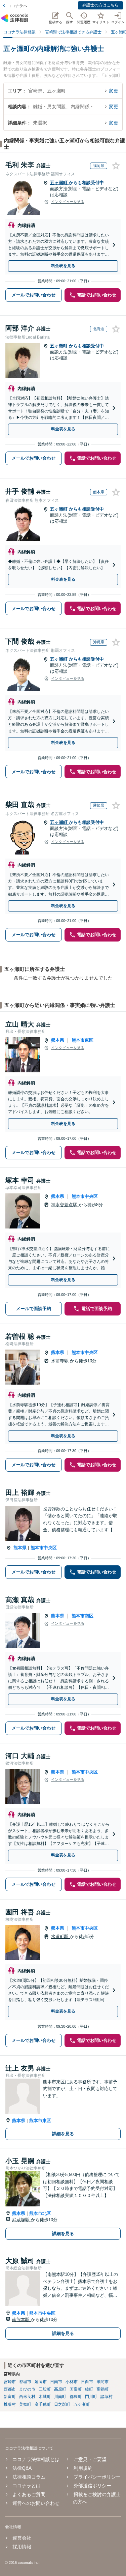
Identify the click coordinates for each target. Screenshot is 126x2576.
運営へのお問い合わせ (36, 2503)
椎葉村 (10, 2404)
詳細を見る (63, 2134)
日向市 (87, 2382)
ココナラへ (17, 6)
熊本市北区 (40, 2213)
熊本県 (58, 1040)
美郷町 (25, 2404)
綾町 (89, 2389)
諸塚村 (107, 2397)
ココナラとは (27, 2486)
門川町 (91, 2397)
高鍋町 (102, 2389)
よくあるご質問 (29, 2494)
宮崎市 (10, 2382)
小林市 (72, 2382)
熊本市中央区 (85, 1196)
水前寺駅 (60, 1361)
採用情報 (22, 2547)
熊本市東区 (82, 1040)
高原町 (60, 2389)
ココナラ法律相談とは (36, 2459)
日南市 (56, 2382)
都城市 (25, 2382)
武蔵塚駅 (22, 2220)
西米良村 (27, 2397)
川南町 (60, 2397)
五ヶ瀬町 (59, 183)
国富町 (76, 2389)
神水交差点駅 (65, 1205)
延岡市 (41, 2382)
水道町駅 (60, 1936)
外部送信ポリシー (92, 2486)
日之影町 (62, 2404)
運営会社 (22, 2538)
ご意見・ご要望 (90, 2459)
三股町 (45, 2389)
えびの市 (27, 2389)
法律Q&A (22, 2468)
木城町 (45, 2397)
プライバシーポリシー (97, 2477)
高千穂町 (43, 2404)
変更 (114, 91)
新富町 (10, 2397)
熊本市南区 (82, 1616)
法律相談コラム (29, 2477)
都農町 (76, 2397)
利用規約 (83, 2468)
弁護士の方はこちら (100, 5)
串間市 (102, 2382)
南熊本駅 (22, 2320)
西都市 (10, 2389)
